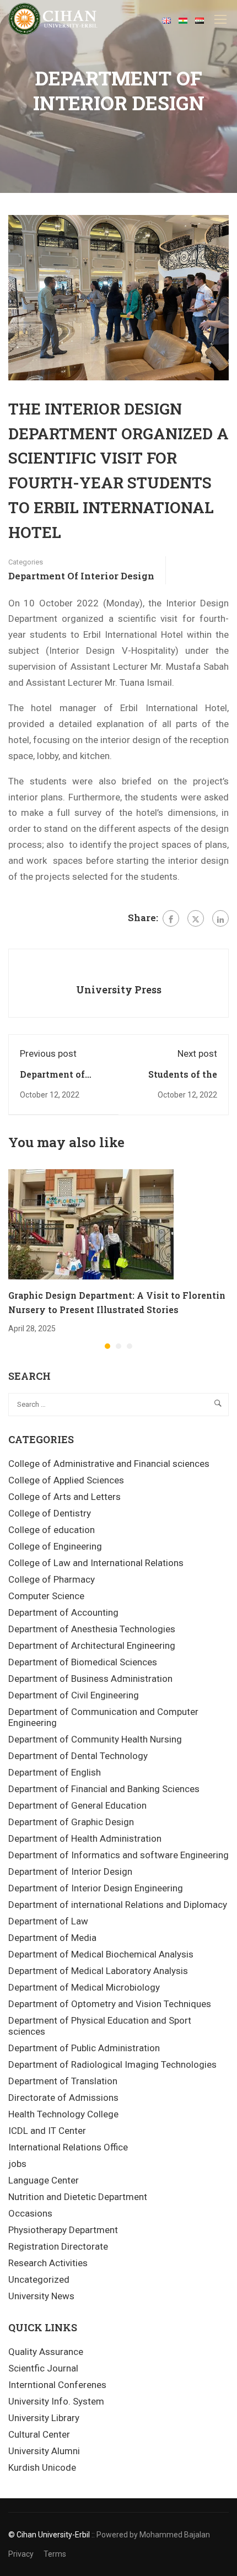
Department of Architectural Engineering (92, 1645)
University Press (119, 989)
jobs (17, 2164)
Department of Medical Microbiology (84, 1987)
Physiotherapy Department (63, 2230)
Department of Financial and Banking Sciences (104, 1789)
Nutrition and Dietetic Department (78, 2197)
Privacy (21, 2554)
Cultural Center (39, 2434)
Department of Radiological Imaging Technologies (112, 2064)
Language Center (44, 2180)
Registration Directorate (58, 2246)
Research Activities (48, 2263)
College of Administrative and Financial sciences (109, 1464)
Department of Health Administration (85, 1838)
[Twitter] (196, 918)
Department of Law (48, 1921)
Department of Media (52, 1938)
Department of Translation (63, 2081)
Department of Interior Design (81, 576)
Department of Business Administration (90, 1679)
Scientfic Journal (43, 2368)
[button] (107, 1346)
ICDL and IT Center (47, 2131)
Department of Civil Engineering (74, 1695)
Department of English (55, 1772)
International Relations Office (68, 2147)
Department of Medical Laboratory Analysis (98, 1971)
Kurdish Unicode (42, 2467)
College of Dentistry (50, 1513)
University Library (44, 2418)
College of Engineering (55, 1546)
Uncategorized (39, 2279)
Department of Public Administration (84, 2048)
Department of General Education (77, 1805)
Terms (55, 2554)
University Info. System (56, 2401)
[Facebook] (171, 918)
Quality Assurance (46, 2352)
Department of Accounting (63, 1612)
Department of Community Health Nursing (95, 1739)
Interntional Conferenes (57, 2385)
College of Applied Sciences (66, 1480)
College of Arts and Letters (64, 1497)
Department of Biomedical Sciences (83, 1662)
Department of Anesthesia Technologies (92, 1629)
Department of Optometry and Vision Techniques (110, 2004)
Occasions (30, 2213)
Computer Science (46, 1596)
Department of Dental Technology (78, 1756)
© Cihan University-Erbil (49, 2535)
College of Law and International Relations (96, 1563)
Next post (197, 1053)
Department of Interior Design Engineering (96, 1888)
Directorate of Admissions (63, 2098)
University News (41, 2296)
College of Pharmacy (52, 1579)
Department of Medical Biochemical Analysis (101, 1954)
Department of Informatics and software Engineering (118, 1855)
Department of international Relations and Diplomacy (118, 1905)
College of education (52, 1530)
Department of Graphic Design (71, 1822)
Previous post (48, 1053)
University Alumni (44, 2451)
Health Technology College (63, 2114)
